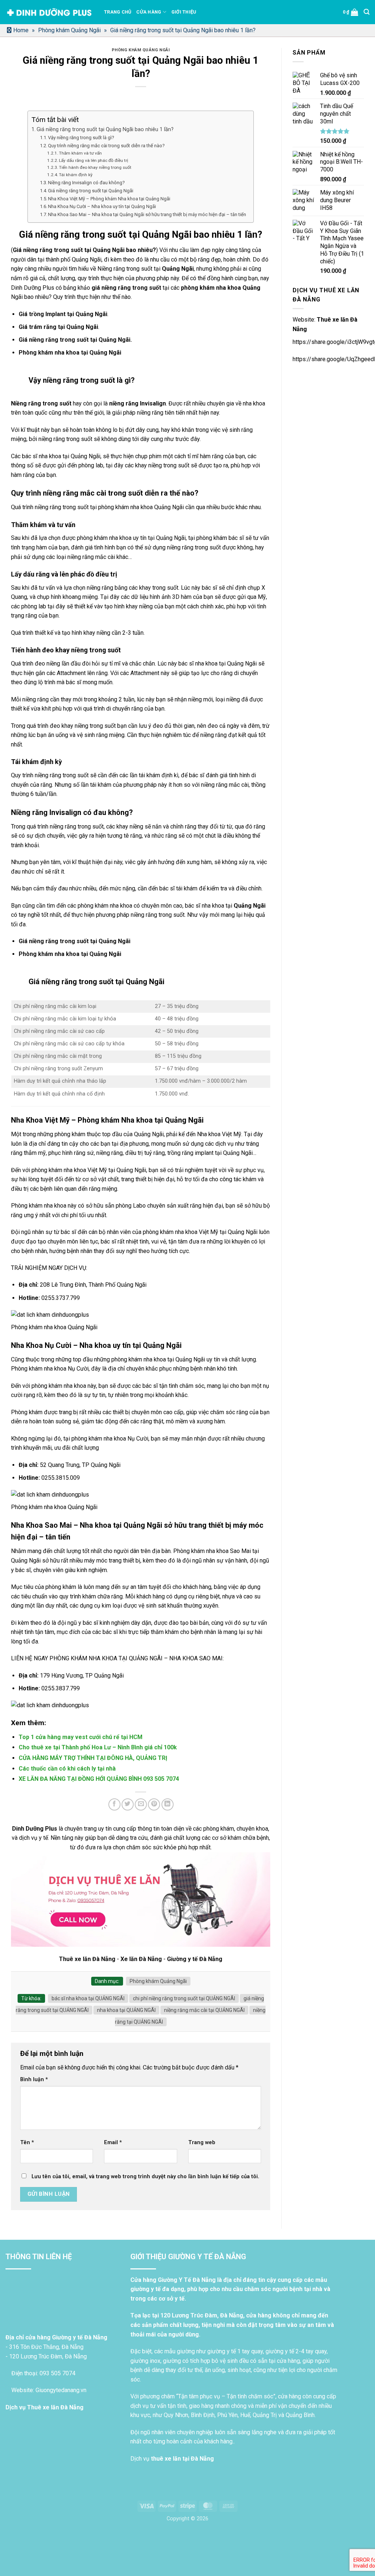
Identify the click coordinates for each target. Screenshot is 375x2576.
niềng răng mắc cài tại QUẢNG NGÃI (204, 2010)
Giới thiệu (184, 12)
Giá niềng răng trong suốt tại (75, 941)
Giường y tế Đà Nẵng (195, 1959)
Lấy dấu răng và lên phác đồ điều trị (94, 160)
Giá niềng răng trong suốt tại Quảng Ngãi (91, 191)
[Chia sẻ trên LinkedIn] (168, 1804)
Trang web (202, 2143)
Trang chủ (118, 12)
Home (21, 30)
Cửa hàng (149, 12)
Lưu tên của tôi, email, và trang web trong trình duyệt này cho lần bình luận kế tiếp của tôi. (145, 2177)
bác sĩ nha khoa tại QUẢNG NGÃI (88, 1998)
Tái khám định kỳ (76, 175)
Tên (27, 2143)
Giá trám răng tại (58, 327)
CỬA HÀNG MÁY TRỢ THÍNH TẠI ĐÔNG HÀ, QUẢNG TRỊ (93, 1758)
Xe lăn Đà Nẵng (141, 1959)
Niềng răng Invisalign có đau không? (86, 183)
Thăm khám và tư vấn (80, 153)
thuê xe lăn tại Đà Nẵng (182, 2459)
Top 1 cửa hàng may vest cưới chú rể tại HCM (81, 1737)
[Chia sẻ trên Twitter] (128, 1804)
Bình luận (34, 2080)
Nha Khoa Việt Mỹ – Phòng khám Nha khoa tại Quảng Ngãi (109, 199)
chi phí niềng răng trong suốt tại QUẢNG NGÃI (184, 1998)
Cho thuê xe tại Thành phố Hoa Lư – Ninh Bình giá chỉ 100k (98, 1747)
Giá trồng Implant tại (63, 314)
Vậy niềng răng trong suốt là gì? (81, 138)
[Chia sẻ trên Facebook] (114, 1804)
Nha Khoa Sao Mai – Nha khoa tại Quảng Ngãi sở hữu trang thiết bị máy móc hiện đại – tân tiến (147, 214)
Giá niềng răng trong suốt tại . (75, 340)
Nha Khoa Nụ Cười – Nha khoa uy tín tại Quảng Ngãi (102, 206)
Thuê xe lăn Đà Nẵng (87, 1959)
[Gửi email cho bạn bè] (141, 1804)
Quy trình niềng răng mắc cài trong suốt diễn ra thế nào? (106, 146)
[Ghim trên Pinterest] (154, 1804)
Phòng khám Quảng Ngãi (69, 30)
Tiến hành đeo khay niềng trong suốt (95, 167)
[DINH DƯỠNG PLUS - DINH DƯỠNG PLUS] (49, 12)
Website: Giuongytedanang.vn (48, 2390)
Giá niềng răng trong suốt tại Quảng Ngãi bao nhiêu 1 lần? (105, 129)
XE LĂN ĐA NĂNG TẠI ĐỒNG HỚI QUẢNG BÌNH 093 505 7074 (99, 1779)
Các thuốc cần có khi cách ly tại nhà (67, 1769)
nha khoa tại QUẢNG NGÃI (126, 2010)
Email (113, 2143)
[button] (351, 12)
